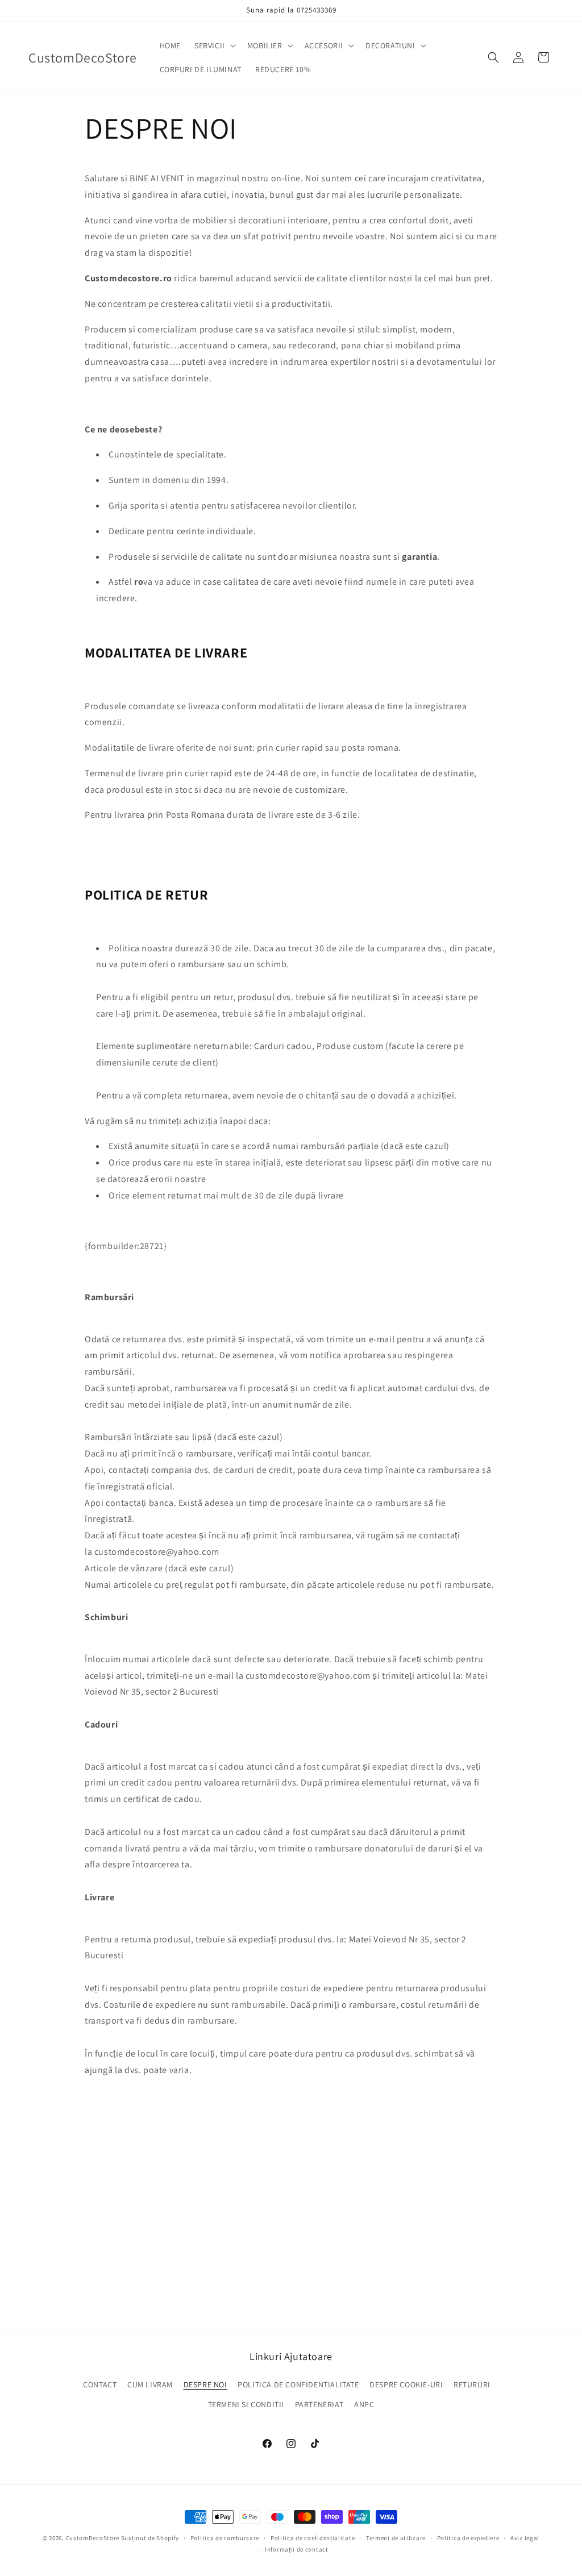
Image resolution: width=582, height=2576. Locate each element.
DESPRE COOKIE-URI (406, 2384)
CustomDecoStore (93, 2538)
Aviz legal (525, 2538)
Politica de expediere (468, 2538)
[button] (214, 45)
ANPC (364, 2404)
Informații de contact (297, 2549)
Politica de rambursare (225, 2538)
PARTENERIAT (319, 2404)
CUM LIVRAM (150, 2384)
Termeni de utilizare (396, 2538)
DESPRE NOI (205, 2384)
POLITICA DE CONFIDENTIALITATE (298, 2384)
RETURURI (472, 2384)
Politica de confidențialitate (313, 2538)
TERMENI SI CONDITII (246, 2404)
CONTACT (100, 2384)
